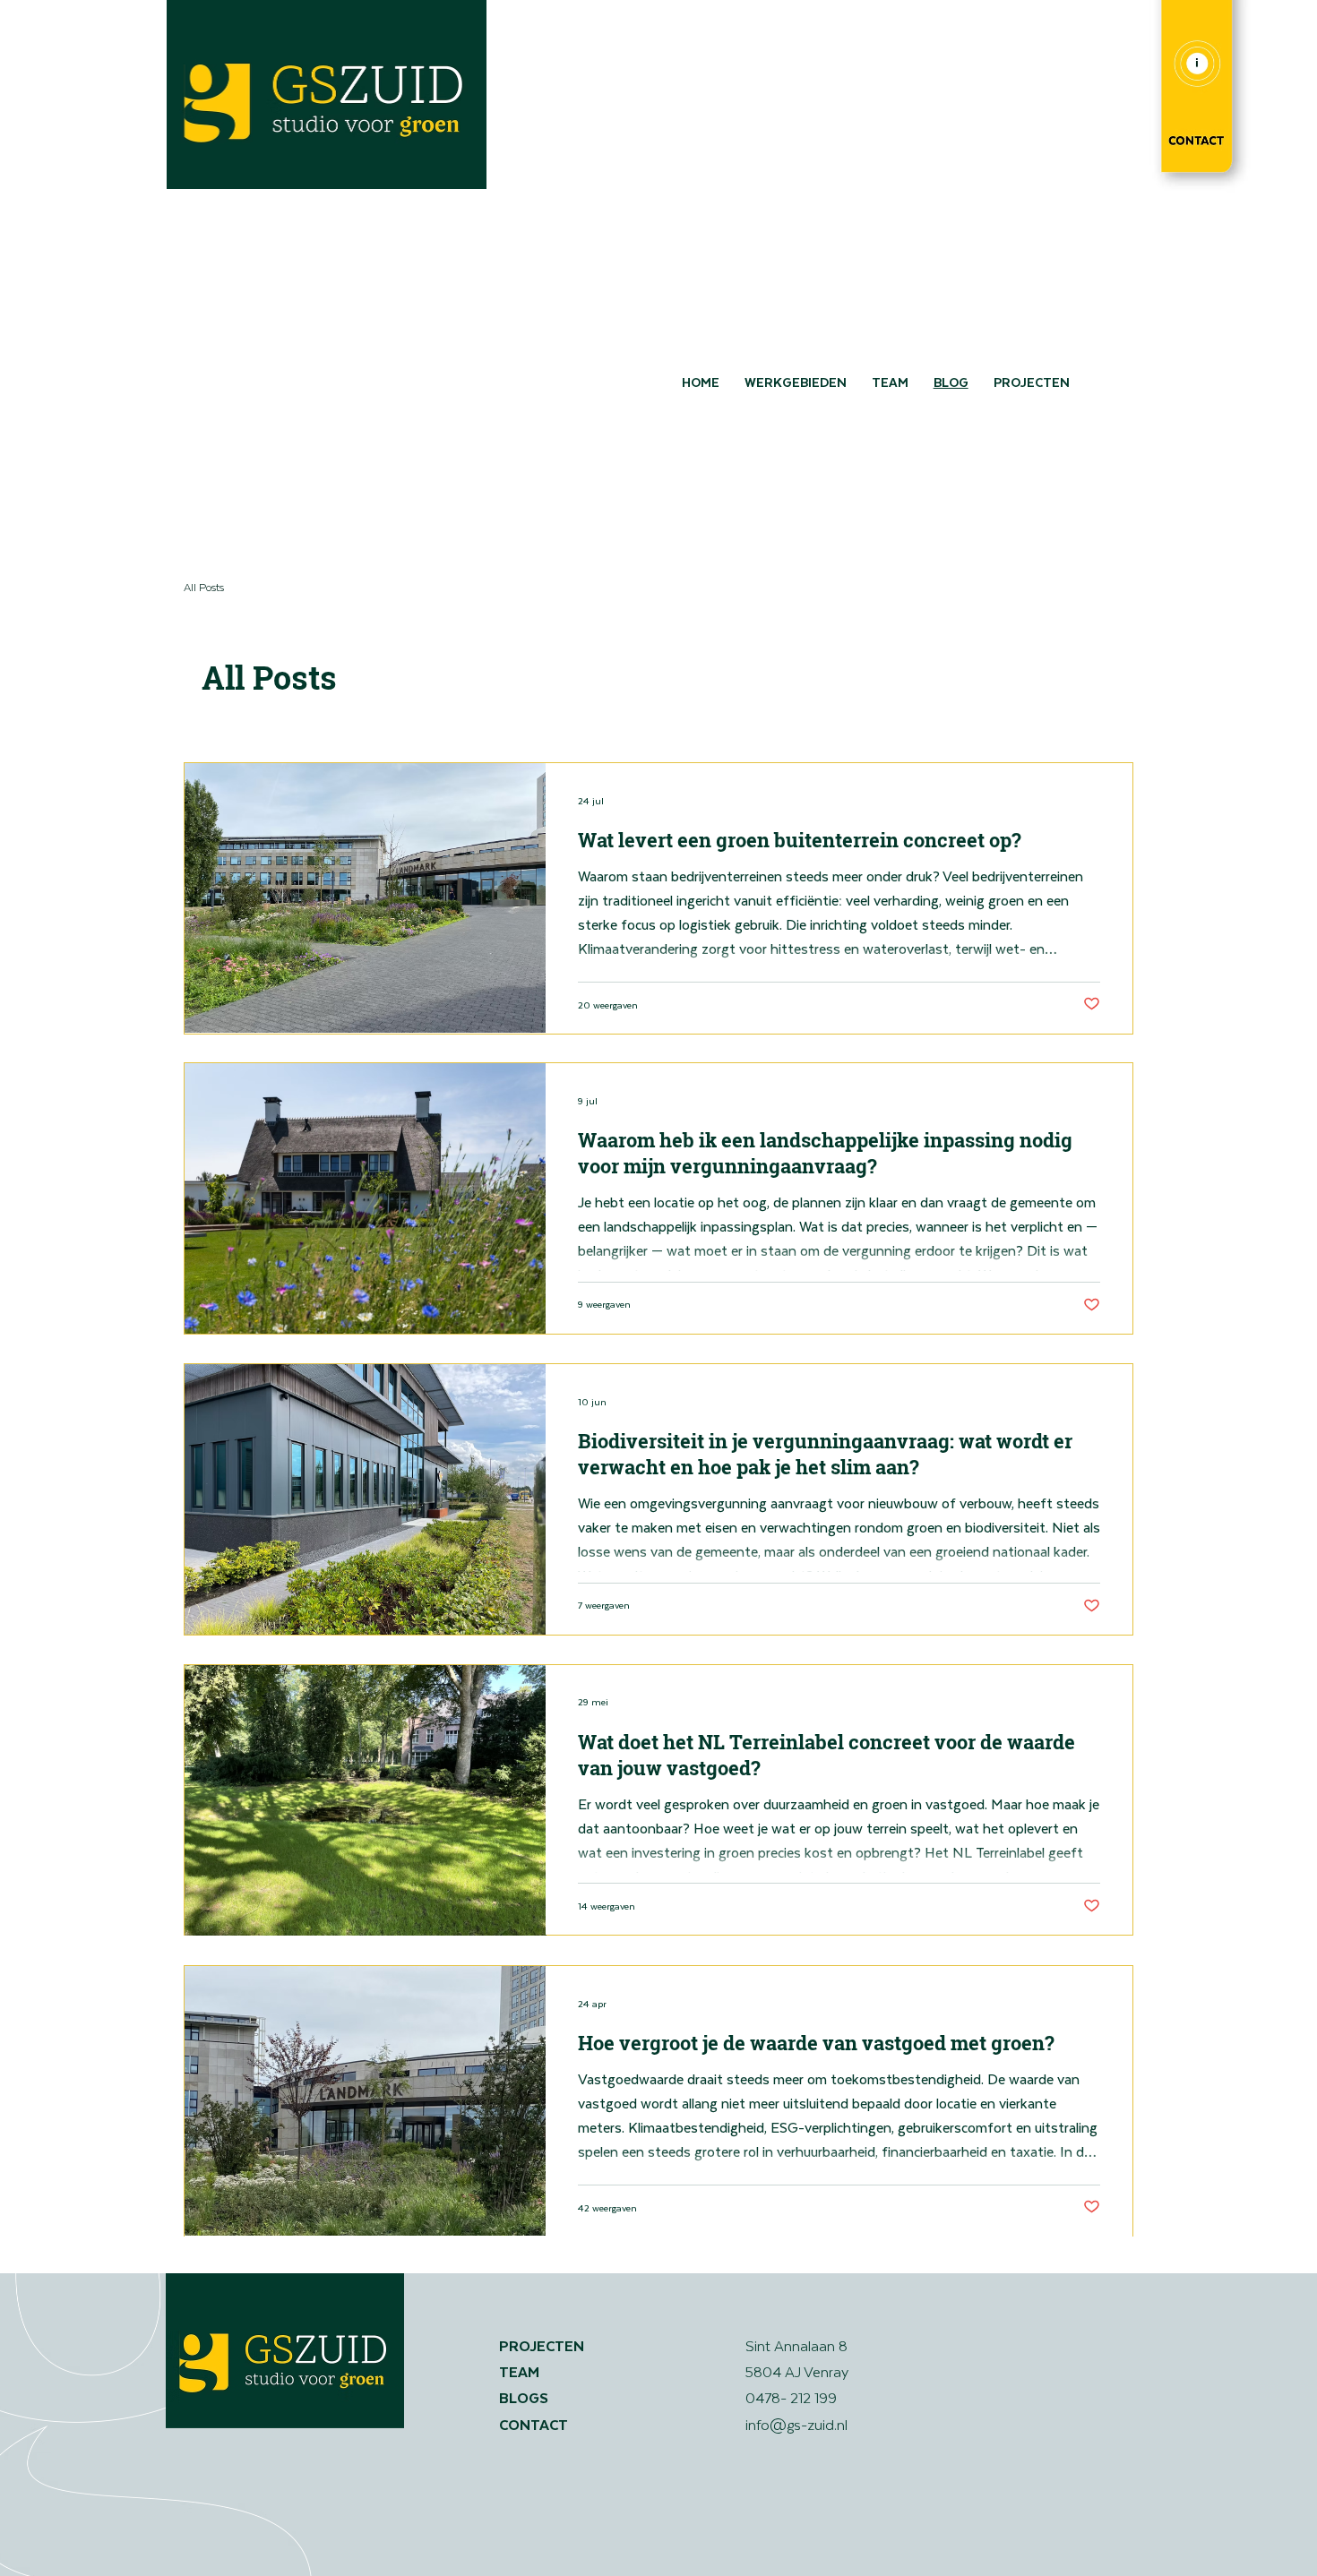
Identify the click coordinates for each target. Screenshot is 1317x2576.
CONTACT (535, 2424)
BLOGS (524, 2397)
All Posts (204, 587)
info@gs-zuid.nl (796, 2424)
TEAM (519, 2371)
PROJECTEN (542, 2345)
